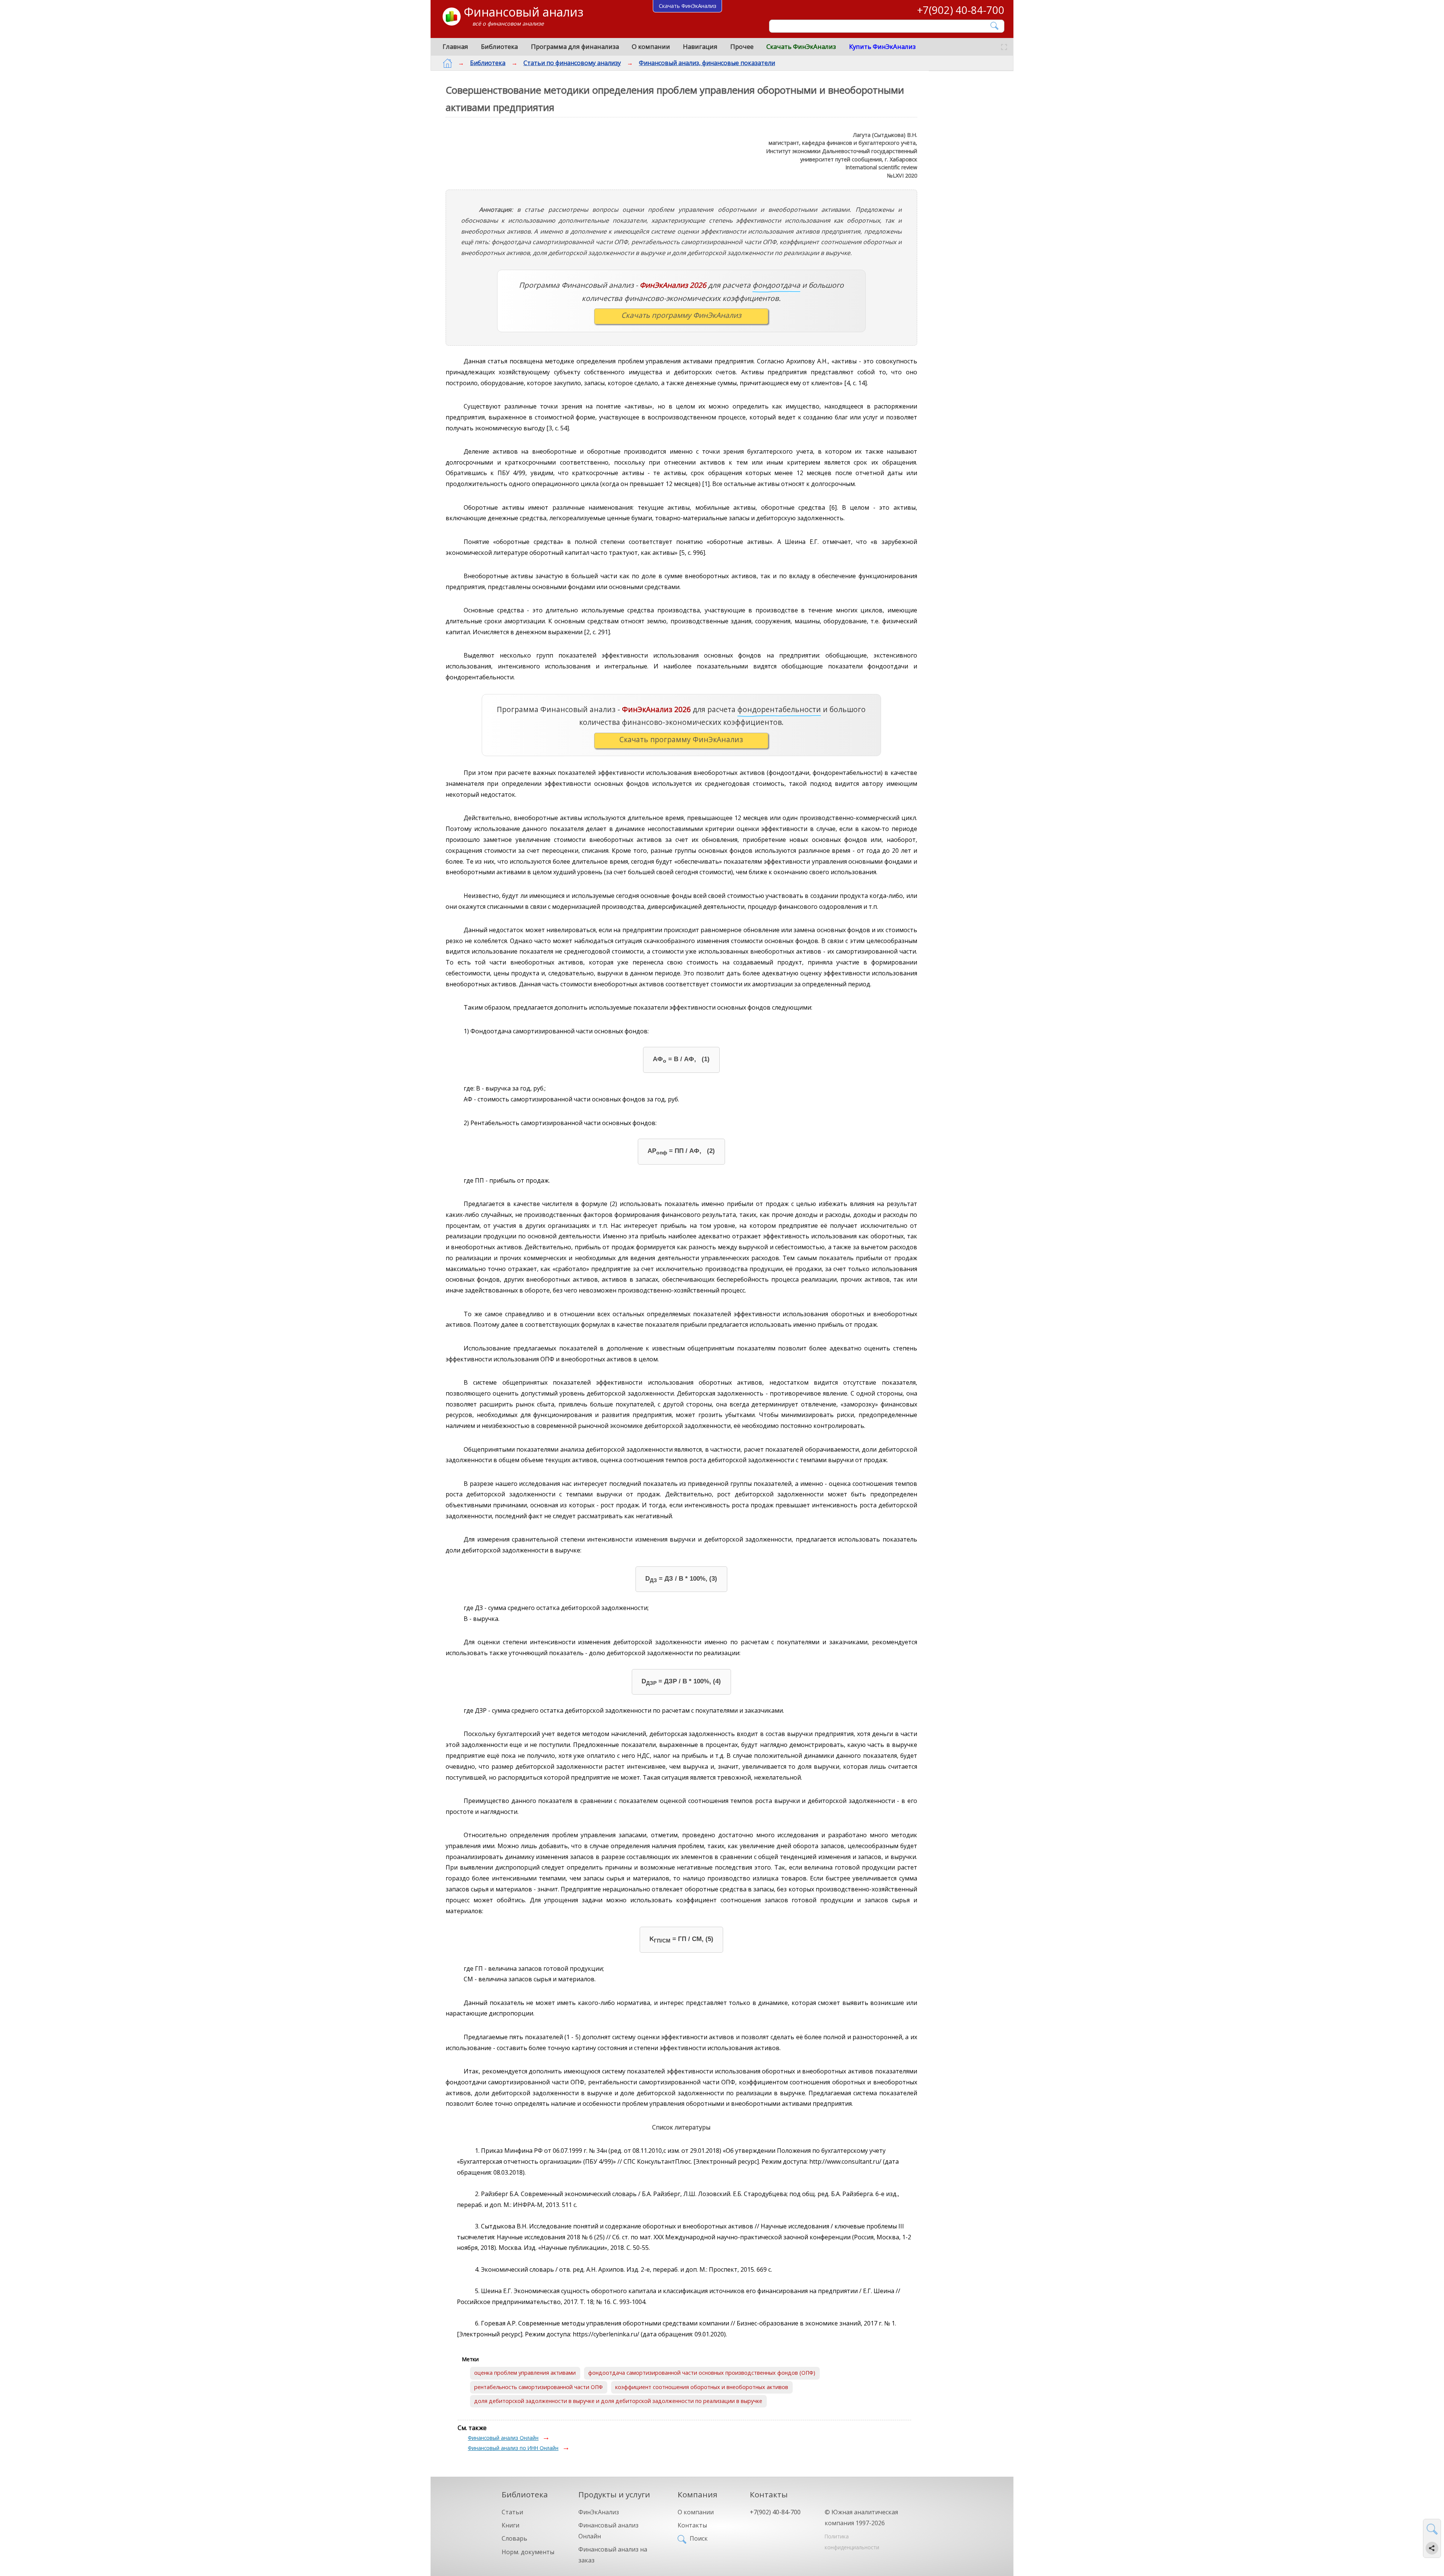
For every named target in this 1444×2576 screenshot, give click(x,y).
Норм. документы (528, 2552)
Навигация (700, 46)
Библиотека (499, 46)
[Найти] (995, 26)
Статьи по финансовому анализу (572, 63)
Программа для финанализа (575, 46)
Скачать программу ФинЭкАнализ (681, 315)
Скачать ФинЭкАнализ (801, 46)
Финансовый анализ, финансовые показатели (707, 63)
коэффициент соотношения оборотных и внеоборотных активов (702, 2387)
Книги (510, 2525)
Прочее (742, 46)
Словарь (514, 2538)
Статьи (512, 2512)
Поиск (699, 2538)
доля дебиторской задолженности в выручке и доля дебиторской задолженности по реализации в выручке (618, 2401)
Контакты (692, 2525)
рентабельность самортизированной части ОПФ (538, 2387)
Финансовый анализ (523, 12)
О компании (651, 46)
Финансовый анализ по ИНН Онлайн (513, 2448)
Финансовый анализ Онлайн (503, 2438)
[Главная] (447, 63)
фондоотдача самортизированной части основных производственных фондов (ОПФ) (702, 2373)
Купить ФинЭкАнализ (882, 46)
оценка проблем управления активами (525, 2373)
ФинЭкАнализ (599, 2512)
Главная (455, 46)
